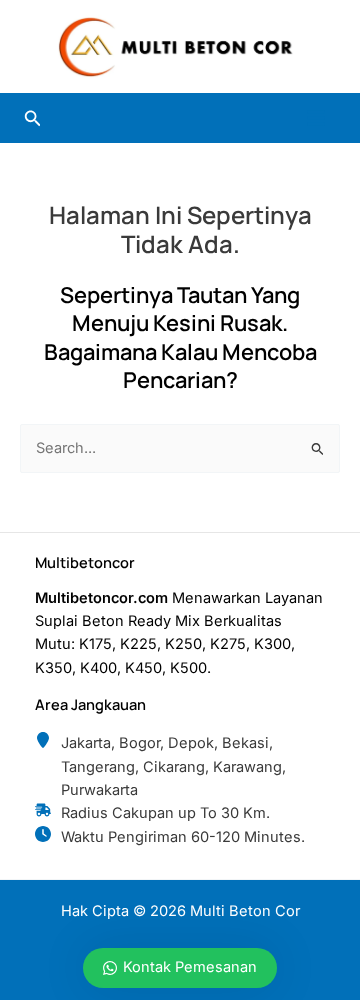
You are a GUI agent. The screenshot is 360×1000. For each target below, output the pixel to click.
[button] (33, 118)
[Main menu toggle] (316, 118)
